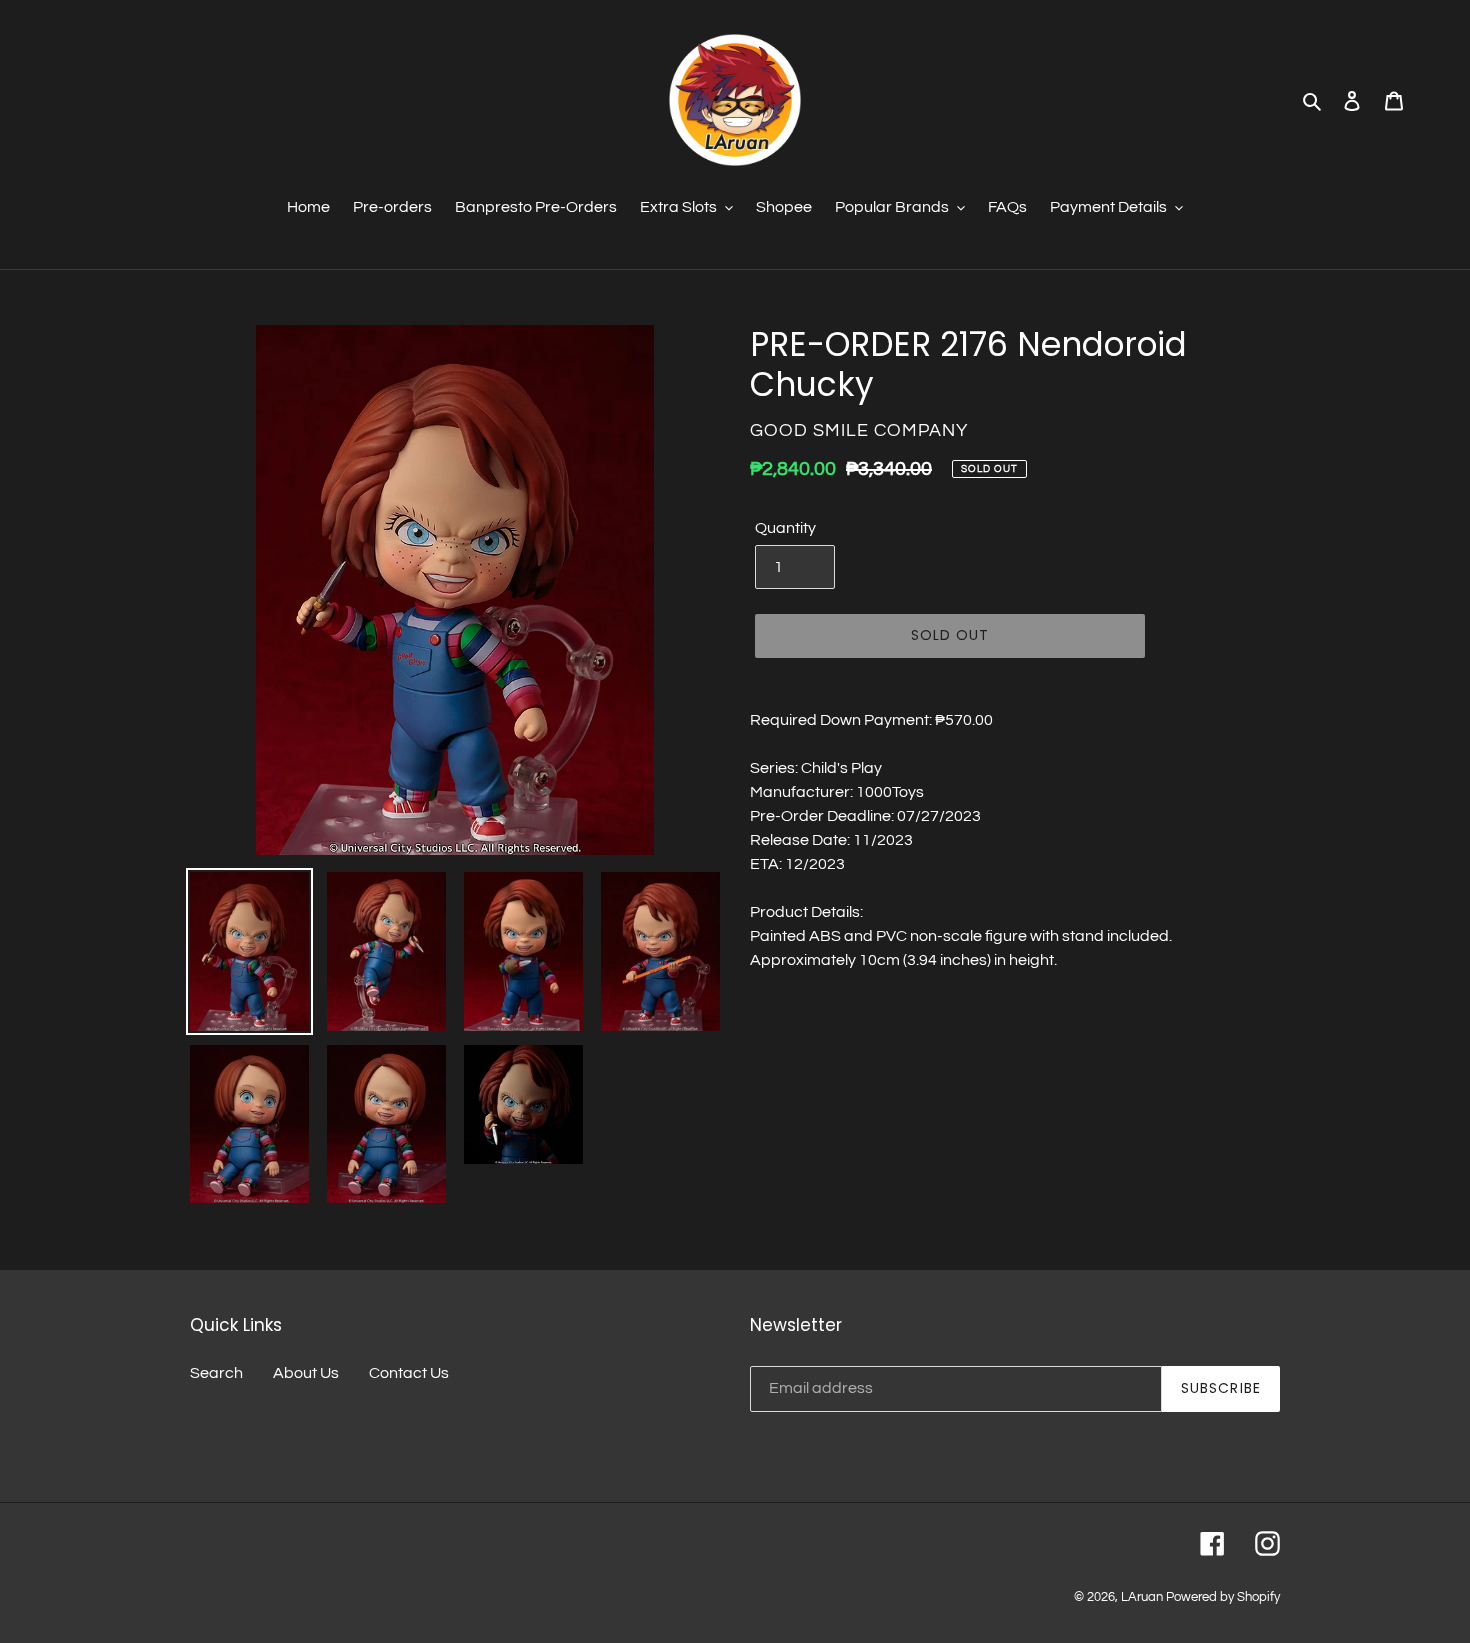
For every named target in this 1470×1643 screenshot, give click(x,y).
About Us (306, 1373)
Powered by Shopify (1223, 1597)
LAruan (1142, 1597)
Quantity (785, 528)
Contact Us (409, 1373)
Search (216, 1373)
